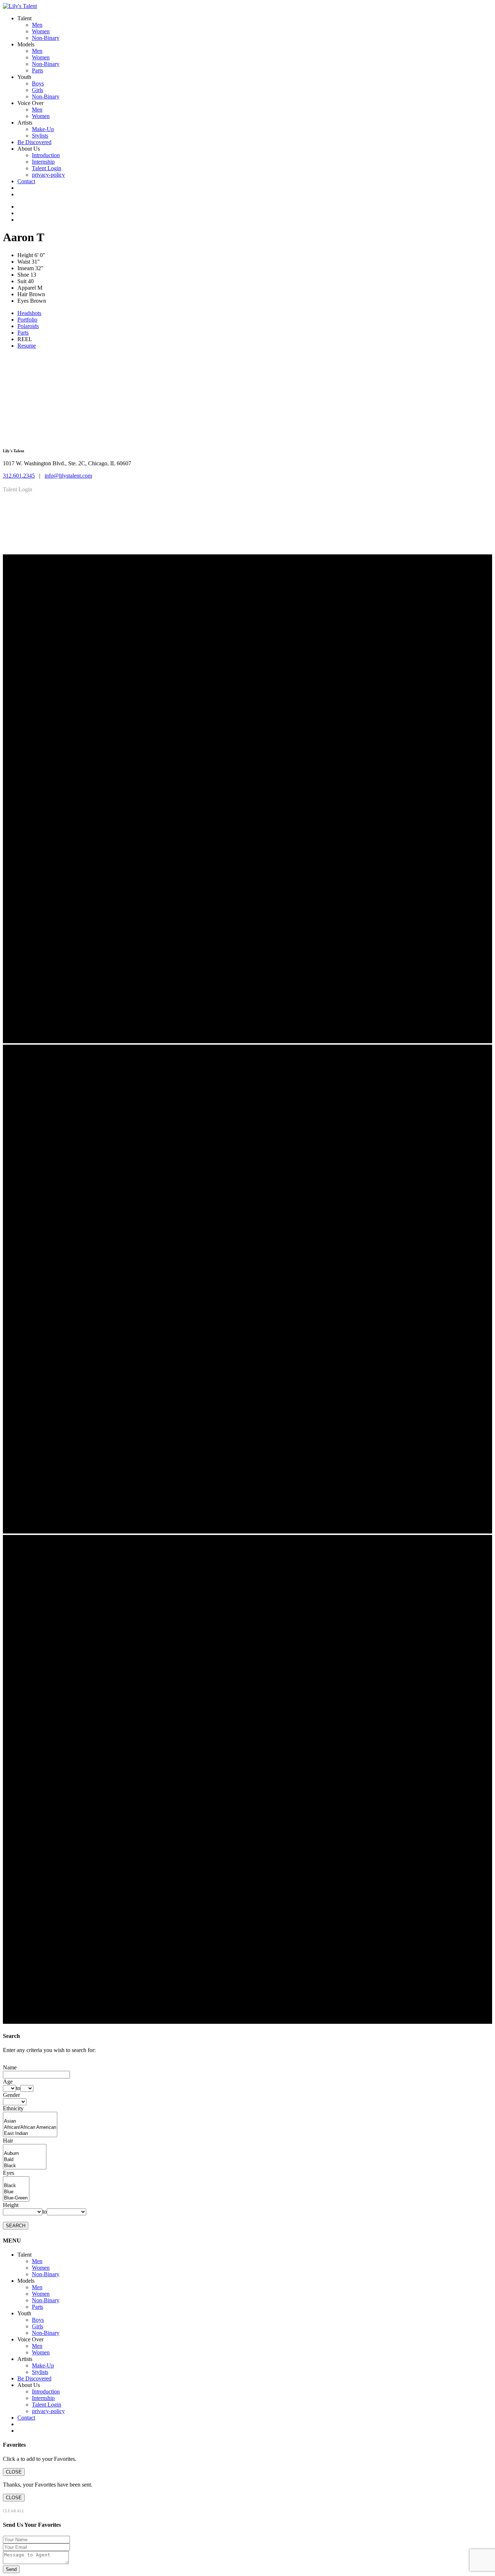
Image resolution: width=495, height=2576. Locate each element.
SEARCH (16, 2226)
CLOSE (14, 2472)
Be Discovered (34, 142)
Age (8, 2082)
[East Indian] (30, 2134)
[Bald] (25, 2160)
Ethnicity (13, 2108)
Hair (8, 2141)
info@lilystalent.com (68, 476)
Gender (11, 2095)
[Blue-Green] (16, 2198)
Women (41, 31)
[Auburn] (25, 2154)
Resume (27, 346)
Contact (26, 181)
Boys (38, 83)
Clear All (14, 2511)
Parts (38, 70)
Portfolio (27, 320)
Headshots (29, 313)
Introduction (46, 155)
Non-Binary (46, 38)
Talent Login (47, 168)
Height (11, 2205)
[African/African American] (30, 2128)
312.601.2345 (19, 476)
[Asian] (30, 2121)
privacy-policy (48, 175)
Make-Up (43, 129)
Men (37, 25)
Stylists (40, 136)
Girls (38, 90)
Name (10, 2067)
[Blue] (16, 2192)
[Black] (25, 2166)
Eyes (9, 2173)
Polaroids (28, 326)
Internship (43, 162)
